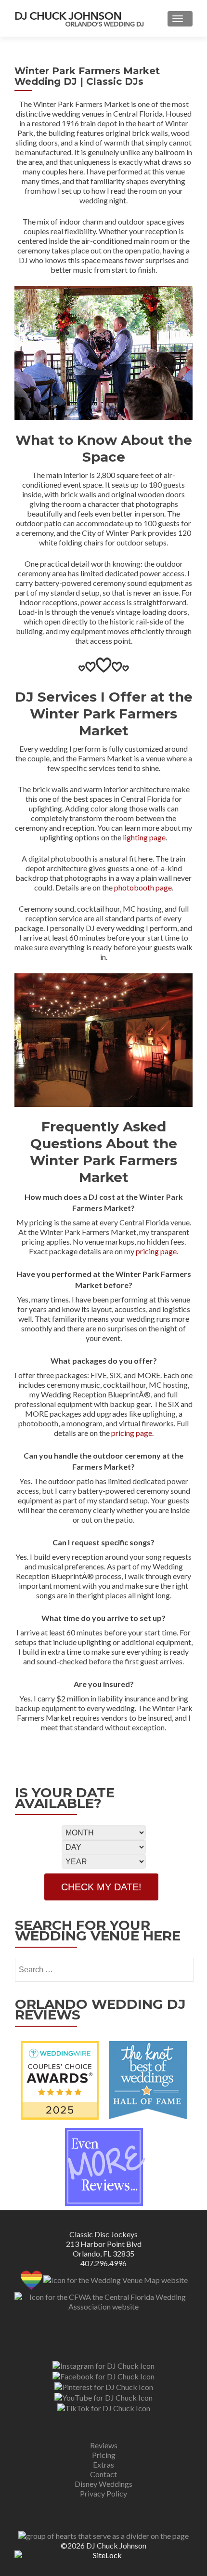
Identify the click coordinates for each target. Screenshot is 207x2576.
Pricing (104, 2455)
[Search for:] (104, 1970)
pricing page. (157, 1251)
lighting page (144, 837)
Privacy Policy (103, 2493)
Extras (103, 2464)
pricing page (132, 1433)
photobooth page (143, 887)
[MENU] (180, 19)
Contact (103, 2474)
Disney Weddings (103, 2484)
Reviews (104, 2445)
